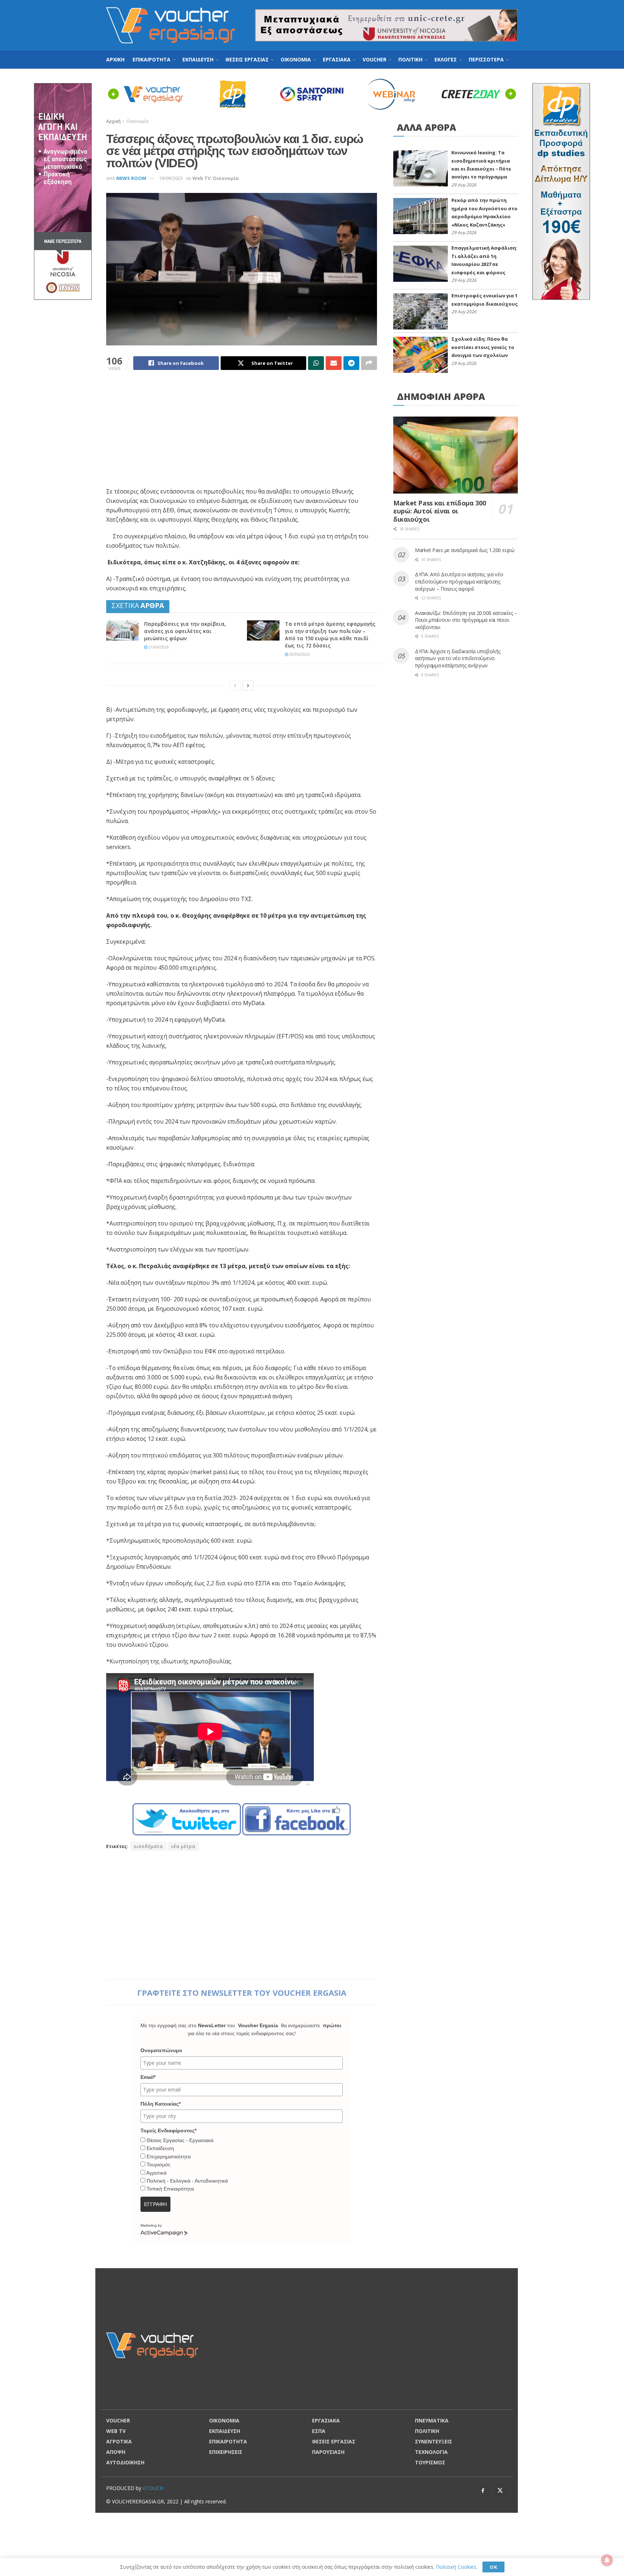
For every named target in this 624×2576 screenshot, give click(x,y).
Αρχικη (115, 59)
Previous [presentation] (115, 94)
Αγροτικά (156, 2173)
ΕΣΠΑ (319, 2431)
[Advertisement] (242, 433)
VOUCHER (374, 59)
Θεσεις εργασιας (247, 59)
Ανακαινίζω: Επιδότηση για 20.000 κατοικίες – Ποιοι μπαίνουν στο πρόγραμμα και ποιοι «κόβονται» (466, 620)
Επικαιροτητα (151, 59)
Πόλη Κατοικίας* (161, 2104)
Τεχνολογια (431, 2452)
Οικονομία (226, 178)
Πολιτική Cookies (456, 2567)
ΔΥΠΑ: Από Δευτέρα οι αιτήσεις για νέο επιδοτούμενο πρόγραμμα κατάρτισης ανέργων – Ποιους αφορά (459, 581)
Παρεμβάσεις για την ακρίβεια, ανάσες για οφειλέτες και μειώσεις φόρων (185, 631)
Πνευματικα (432, 2420)
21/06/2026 (158, 647)
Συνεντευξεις (434, 2441)
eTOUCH (153, 2488)
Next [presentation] (513, 94)
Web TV (201, 178)
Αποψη (116, 2452)
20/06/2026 (299, 654)
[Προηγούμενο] (235, 685)
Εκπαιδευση (198, 59)
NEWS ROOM (131, 178)
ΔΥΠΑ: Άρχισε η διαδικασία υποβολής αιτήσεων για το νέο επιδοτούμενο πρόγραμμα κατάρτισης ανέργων (458, 658)
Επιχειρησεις (226, 2452)
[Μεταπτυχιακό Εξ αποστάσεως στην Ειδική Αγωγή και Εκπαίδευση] (63, 191)
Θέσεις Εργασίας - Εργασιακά (180, 2140)
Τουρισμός (159, 2164)
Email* (148, 2077)
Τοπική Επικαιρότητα (170, 2189)
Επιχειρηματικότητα (169, 2157)
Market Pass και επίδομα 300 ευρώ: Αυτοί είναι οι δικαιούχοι (439, 511)
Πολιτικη (410, 59)
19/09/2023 (171, 178)
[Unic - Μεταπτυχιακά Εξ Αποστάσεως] (386, 25)
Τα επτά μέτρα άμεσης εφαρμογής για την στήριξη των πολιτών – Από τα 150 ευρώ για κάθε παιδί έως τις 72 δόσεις (330, 635)
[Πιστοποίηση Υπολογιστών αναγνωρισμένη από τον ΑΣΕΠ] (561, 191)
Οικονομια (296, 59)
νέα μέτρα (183, 1846)
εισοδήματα (148, 1846)
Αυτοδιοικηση (125, 2462)
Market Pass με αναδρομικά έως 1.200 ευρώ (465, 550)
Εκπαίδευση (160, 2148)
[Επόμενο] (248, 685)
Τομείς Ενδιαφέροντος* (168, 2131)
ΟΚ (493, 2567)
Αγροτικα (119, 2441)
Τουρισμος (430, 2462)
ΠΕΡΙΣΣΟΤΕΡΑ (486, 59)
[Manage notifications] (607, 2560)
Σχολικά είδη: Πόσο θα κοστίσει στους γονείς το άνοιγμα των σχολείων (483, 347)
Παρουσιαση (328, 2452)
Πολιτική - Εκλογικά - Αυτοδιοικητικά (187, 2181)
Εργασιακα (337, 59)
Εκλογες (446, 59)
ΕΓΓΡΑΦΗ (155, 2204)
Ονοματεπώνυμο (161, 2050)
